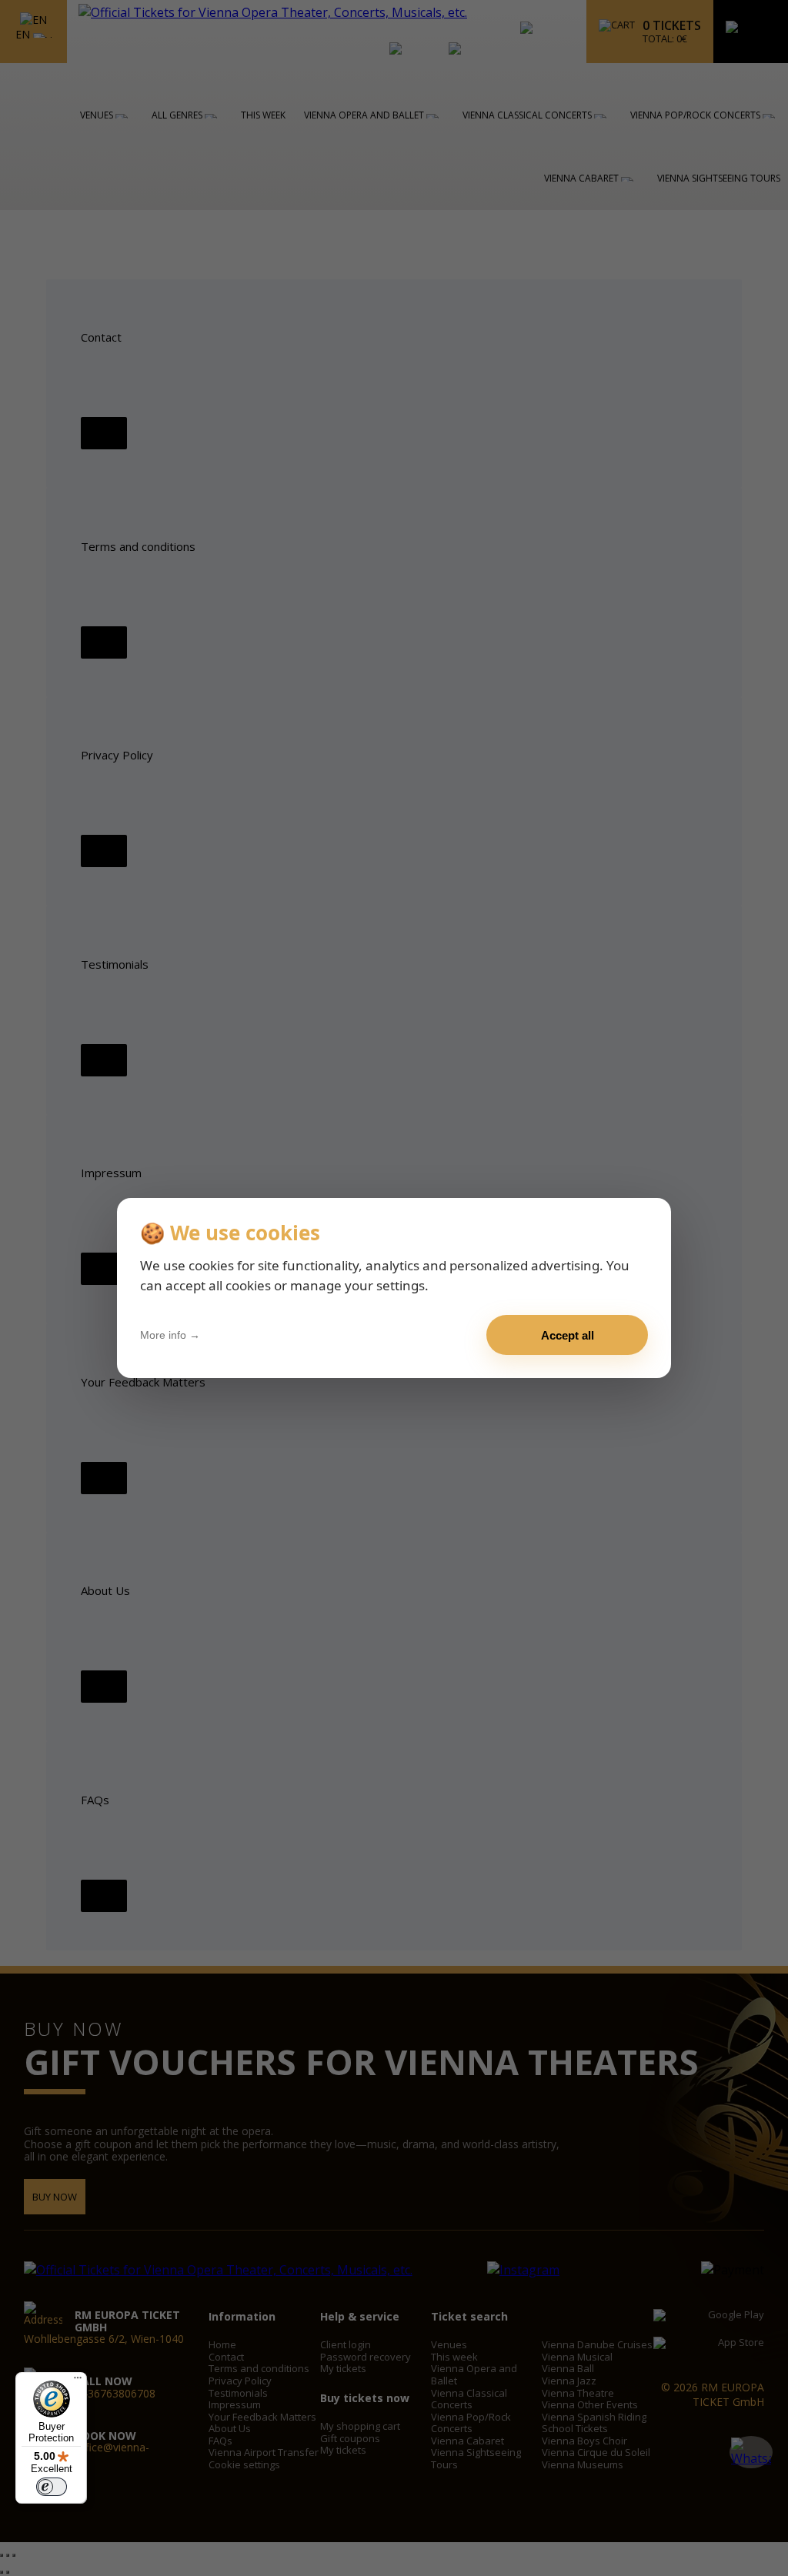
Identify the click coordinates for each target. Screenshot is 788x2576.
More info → (170, 1335)
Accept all (568, 1335)
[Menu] (78, 2381)
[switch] (52, 2487)
